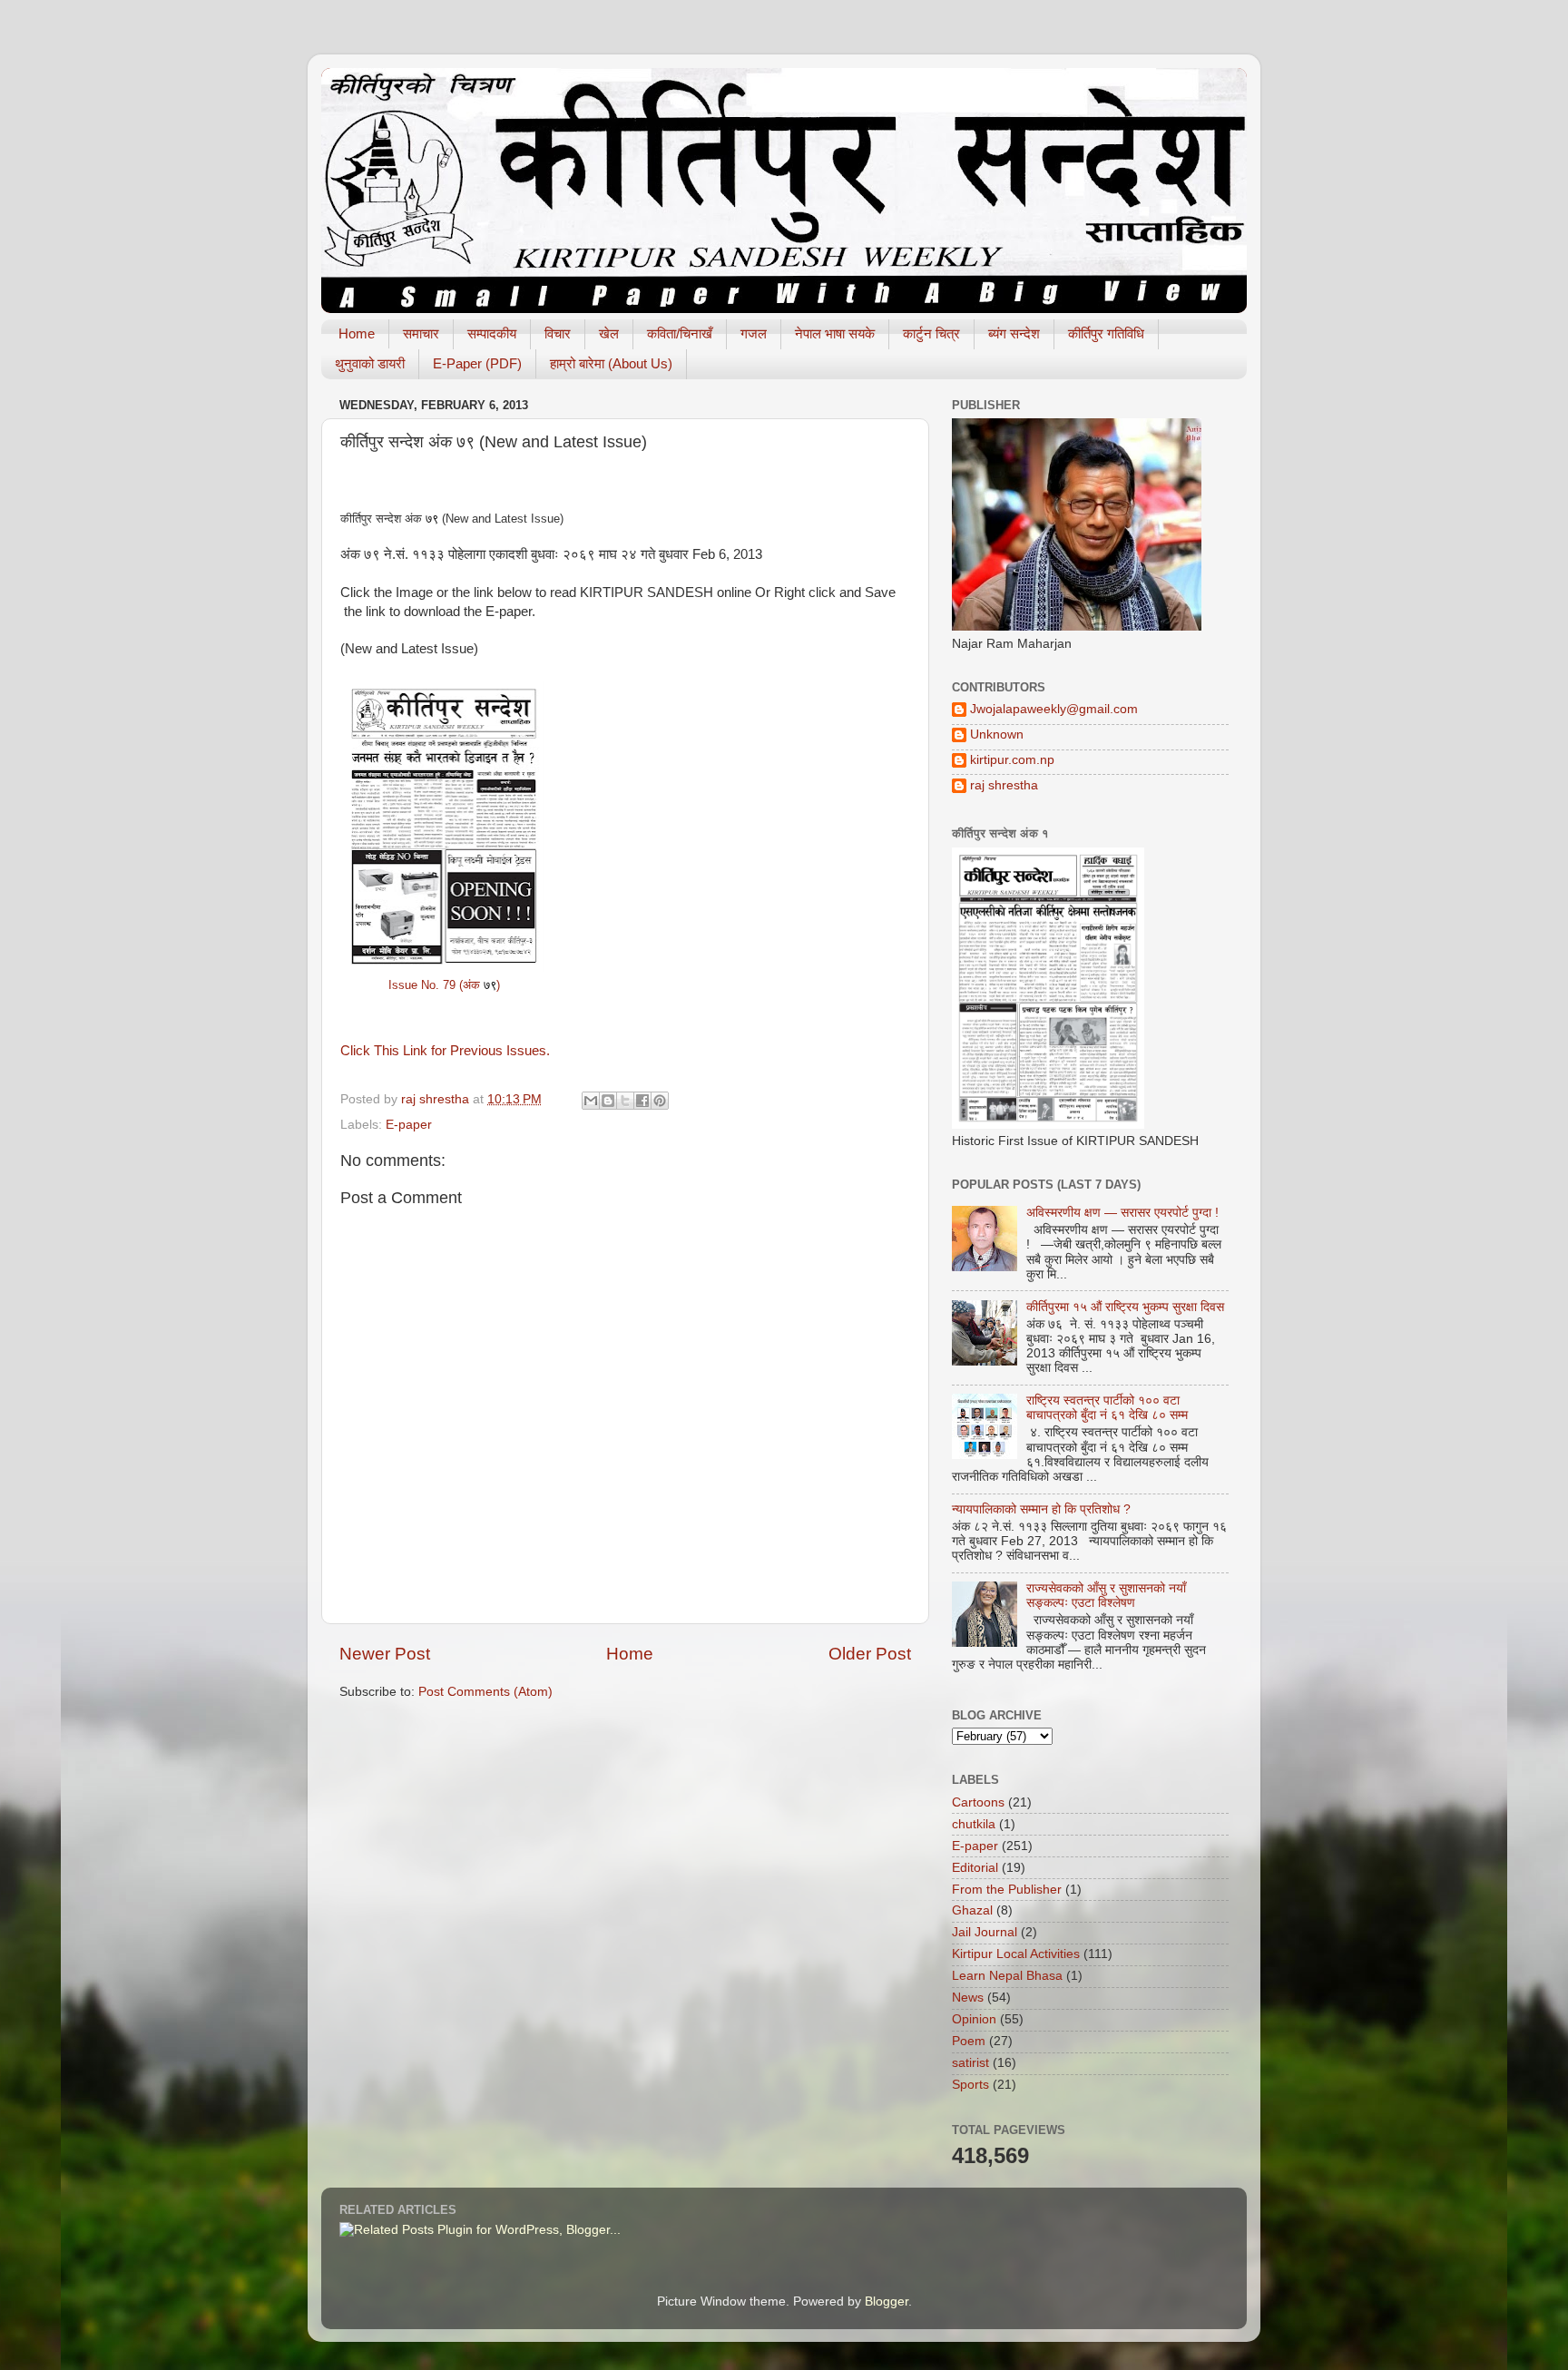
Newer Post (385, 1654)
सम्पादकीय (492, 333)
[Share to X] (625, 1101)
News (968, 1998)
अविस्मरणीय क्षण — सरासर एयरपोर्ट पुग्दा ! (1122, 1213)
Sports (970, 2085)
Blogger (887, 2301)
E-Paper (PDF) (477, 363)
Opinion (974, 2019)
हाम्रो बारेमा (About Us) (611, 363)
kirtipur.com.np (1012, 760)
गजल (754, 333)
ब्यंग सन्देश (1014, 333)
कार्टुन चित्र (931, 333)
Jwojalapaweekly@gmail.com (1054, 709)
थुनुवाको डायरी (370, 363)
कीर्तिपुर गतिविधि (1106, 333)
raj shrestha (1004, 785)
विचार (558, 333)
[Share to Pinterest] (660, 1101)
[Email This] (591, 1101)
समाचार (421, 333)
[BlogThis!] (608, 1101)
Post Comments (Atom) (485, 1692)
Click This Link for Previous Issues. (445, 1051)
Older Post (870, 1654)
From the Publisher (1007, 1890)
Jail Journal (985, 1932)
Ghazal (972, 1910)
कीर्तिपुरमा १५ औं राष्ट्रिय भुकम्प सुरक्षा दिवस (1125, 1307)
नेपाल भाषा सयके (835, 333)
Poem (969, 2041)
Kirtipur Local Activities (1016, 1954)
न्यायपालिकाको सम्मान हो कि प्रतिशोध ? (1041, 1509)
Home (357, 333)
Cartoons (978, 1802)
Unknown (997, 735)
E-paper (409, 1125)
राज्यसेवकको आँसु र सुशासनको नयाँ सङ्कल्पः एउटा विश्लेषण (1106, 1596)
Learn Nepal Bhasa (1007, 1976)
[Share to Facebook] (642, 1101)
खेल (609, 333)
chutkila (974, 1824)
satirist (970, 2063)
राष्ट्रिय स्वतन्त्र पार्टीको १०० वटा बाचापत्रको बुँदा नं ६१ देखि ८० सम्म (1107, 1408)
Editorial (975, 1868)
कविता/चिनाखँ (680, 333)
